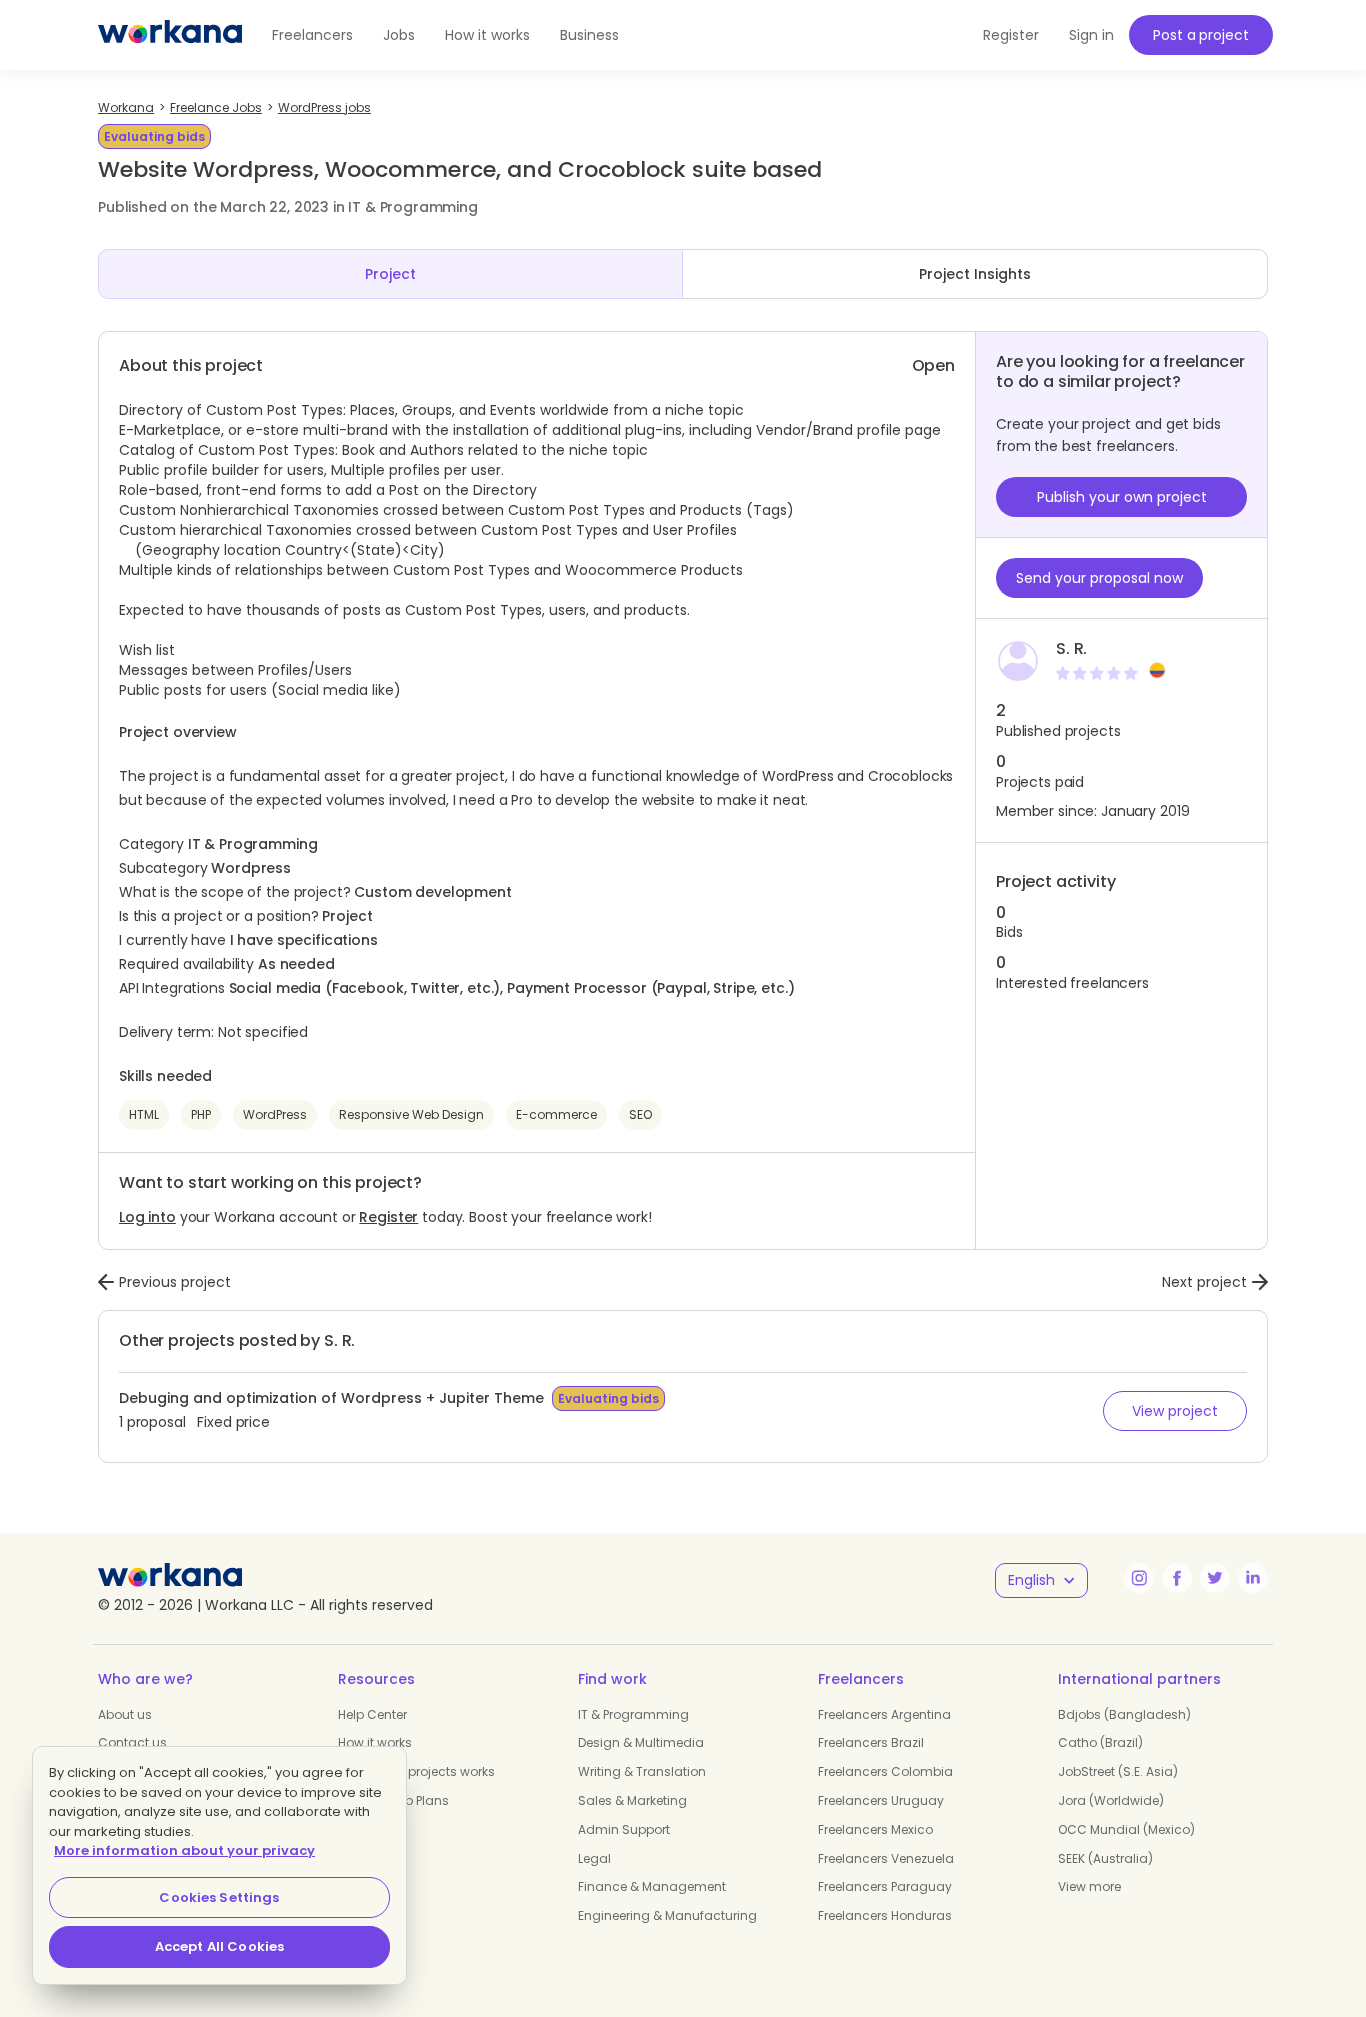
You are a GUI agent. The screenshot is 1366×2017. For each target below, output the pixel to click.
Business (589, 35)
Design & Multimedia (641, 1742)
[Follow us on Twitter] (1215, 1578)
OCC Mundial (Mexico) (1126, 1829)
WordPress (275, 1114)
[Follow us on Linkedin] (1253, 1578)
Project (390, 274)
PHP (201, 1114)
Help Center (372, 1714)
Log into (147, 1217)
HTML (144, 1114)
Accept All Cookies (219, 1946)
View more (1089, 1886)
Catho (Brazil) (1100, 1742)
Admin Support (624, 1829)
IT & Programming (633, 1714)
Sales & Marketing (632, 1800)
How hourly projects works (416, 1771)
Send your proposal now (1099, 578)
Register (388, 1217)
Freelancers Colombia (885, 1771)
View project (1175, 1411)
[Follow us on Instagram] (1139, 1578)
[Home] (170, 35)
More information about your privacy (184, 1850)
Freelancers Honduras (885, 1915)
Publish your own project (1122, 497)
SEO (640, 1114)
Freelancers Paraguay (885, 1886)
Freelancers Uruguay (881, 1800)
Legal (594, 1858)
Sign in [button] (1091, 35)
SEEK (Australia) (1105, 1858)
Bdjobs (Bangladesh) (1124, 1714)
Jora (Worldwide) (1111, 1800)
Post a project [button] (1200, 35)
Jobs (399, 35)
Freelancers (312, 35)
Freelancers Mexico (875, 1829)
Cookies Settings (219, 1897)
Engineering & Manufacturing (667, 1915)
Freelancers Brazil (871, 1742)
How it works (487, 35)
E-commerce (556, 1114)
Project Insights (975, 274)
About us (125, 1714)
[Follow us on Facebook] (1177, 1578)
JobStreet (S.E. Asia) (1118, 1771)
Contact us (132, 1742)
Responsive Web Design (411, 1114)
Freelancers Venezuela (886, 1858)
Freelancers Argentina (884, 1714)
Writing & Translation (642, 1771)
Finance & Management (652, 1886)
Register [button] (1011, 35)
